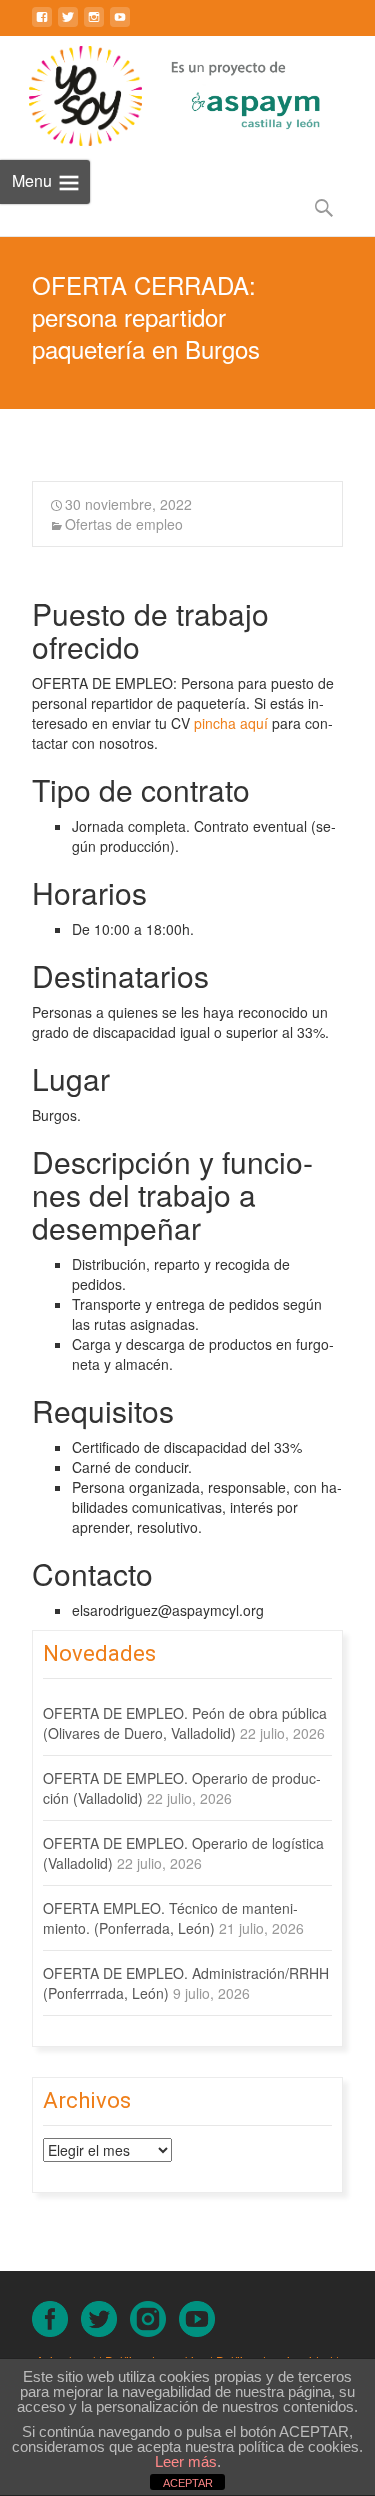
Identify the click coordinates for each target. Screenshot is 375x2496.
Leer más (186, 2461)
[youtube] (120, 25)
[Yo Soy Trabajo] (71, 96)
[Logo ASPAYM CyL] (231, 91)
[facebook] (42, 25)
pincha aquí (231, 723)
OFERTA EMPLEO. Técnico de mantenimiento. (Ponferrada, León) (170, 1918)
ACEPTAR (188, 2483)
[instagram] (94, 25)
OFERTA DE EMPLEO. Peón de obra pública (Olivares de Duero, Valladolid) (185, 1723)
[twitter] (68, 25)
